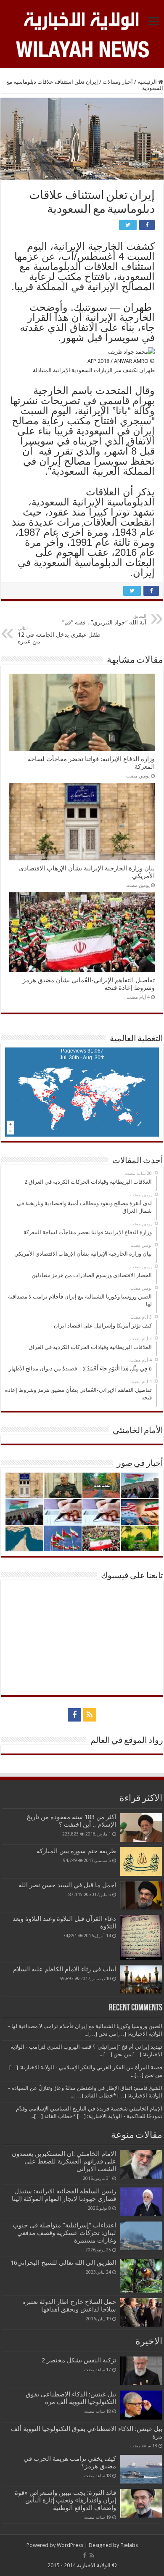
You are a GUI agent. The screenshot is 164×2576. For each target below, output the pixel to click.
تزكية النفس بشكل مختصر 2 (79, 2360)
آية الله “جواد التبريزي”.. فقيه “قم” (104, 620)
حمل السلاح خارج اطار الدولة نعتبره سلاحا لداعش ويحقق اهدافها (69, 2306)
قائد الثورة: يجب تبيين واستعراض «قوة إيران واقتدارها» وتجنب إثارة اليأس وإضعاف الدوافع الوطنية (65, 2500)
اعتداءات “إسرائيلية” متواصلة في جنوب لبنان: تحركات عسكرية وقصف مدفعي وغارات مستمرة (64, 2233)
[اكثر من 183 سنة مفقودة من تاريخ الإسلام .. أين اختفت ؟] (141, 1828)
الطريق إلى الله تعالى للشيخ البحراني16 (63, 2263)
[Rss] (90, 1715)
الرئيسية (148, 82)
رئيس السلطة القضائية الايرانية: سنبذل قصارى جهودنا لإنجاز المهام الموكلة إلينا (64, 2195)
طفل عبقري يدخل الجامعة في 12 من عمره (59, 635)
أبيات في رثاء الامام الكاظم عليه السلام (65, 1969)
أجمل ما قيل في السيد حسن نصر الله (67, 1885)
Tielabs (129, 2545)
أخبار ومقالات (118, 82)
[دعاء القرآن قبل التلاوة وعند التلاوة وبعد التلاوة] (141, 1937)
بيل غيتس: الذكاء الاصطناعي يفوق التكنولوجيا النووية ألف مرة (71, 2398)
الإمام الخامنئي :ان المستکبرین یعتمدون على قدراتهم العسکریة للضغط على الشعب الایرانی (64, 2161)
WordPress (70, 2545)
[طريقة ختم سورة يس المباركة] (141, 1862)
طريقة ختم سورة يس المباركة (76, 1851)
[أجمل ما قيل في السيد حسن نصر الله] (141, 1895)
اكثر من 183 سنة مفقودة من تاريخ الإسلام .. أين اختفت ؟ (71, 1821)
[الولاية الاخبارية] (82, 20)
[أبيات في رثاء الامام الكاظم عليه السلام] (141, 1980)
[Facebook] (74, 1715)
